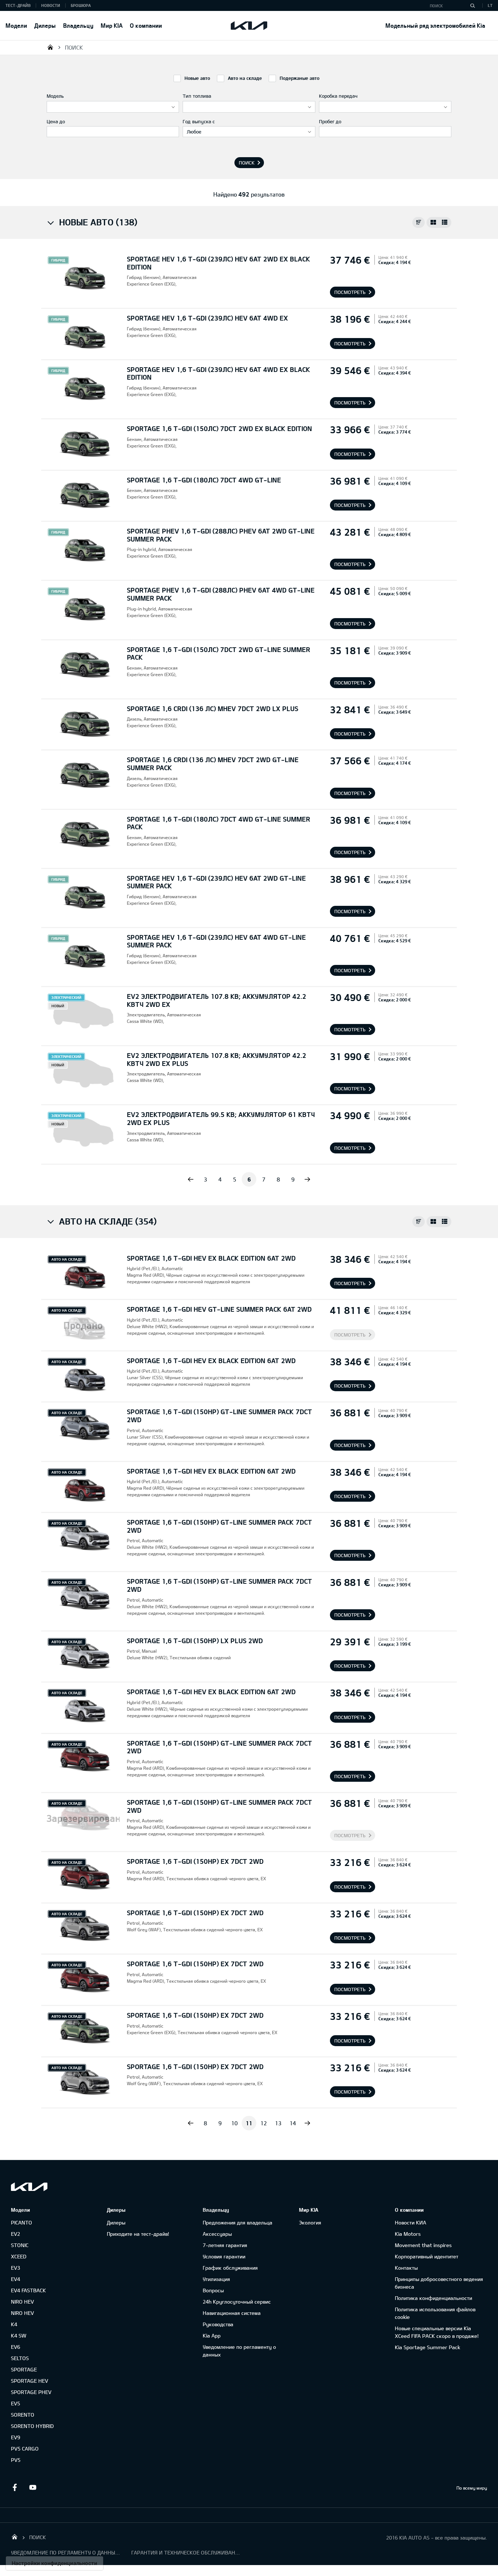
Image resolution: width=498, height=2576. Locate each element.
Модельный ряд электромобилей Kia (435, 25)
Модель (55, 96)
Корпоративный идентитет (427, 2256)
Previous (191, 1179)
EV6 (15, 2347)
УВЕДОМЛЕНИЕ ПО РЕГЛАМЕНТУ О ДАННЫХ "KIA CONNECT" (66, 2552)
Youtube (33, 2487)
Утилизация (216, 2279)
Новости (51, 5)
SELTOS (20, 2358)
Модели (16, 25)
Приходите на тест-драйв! (138, 2234)
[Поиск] (472, 5)
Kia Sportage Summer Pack (427, 2347)
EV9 (15, 2437)
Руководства (218, 2324)
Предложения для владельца (238, 2222)
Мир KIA (112, 25)
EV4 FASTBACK (28, 2290)
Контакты (406, 2268)
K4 (14, 2324)
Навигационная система (232, 2313)
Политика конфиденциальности (433, 2298)
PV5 (16, 2460)
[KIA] (249, 26)
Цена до (56, 121)
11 (249, 2123)
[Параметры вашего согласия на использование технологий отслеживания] (55, 2563)
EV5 (15, 2403)
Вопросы (213, 2290)
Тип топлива (197, 96)
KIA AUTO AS (50, 47)
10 (234, 2123)
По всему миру (472, 2488)
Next (307, 1179)
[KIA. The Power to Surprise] (29, 2187)
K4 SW (19, 2336)
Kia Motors (408, 2234)
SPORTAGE (24, 2369)
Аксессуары (217, 2234)
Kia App (212, 2336)
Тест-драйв (18, 5)
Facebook (15, 2487)
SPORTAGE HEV (30, 2381)
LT (490, 5)
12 (264, 2123)
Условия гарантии (224, 2256)
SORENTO (23, 2415)
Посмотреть (350, 292)
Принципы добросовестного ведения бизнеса (439, 2283)
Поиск (247, 163)
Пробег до (330, 121)
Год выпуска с (199, 121)
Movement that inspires (423, 2245)
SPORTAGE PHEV (31, 2392)
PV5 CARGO (25, 2449)
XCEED (19, 2256)
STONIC (20, 2245)
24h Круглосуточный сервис (237, 2302)
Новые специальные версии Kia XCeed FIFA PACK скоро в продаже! (437, 2332)
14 (293, 2123)
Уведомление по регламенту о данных (239, 2351)
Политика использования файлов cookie (435, 2313)
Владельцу (78, 25)
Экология (310, 2222)
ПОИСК (74, 47)
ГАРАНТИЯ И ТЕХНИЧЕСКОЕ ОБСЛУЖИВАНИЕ (186, 2552)
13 (278, 2123)
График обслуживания (230, 2268)
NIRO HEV (22, 2302)
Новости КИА (411, 2222)
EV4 (15, 2279)
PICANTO (22, 2222)
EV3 (15, 2268)
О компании (146, 25)
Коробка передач (338, 96)
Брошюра (81, 5)
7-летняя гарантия (225, 2245)
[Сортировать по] (419, 222)
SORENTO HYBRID (32, 2426)
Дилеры (45, 25)
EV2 (15, 2234)
